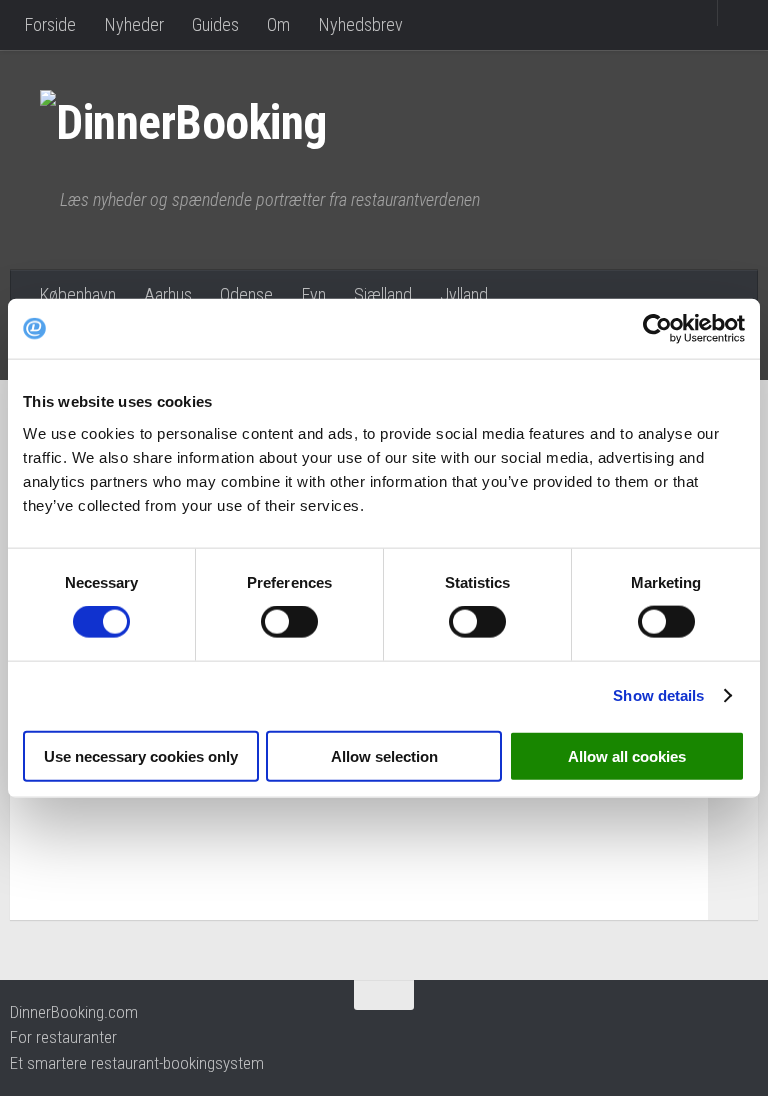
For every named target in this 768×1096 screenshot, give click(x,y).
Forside (50, 24)
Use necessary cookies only (141, 755)
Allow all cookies (627, 755)
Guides (215, 24)
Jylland (464, 294)
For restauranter (63, 1037)
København (77, 294)
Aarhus (168, 294)
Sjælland (383, 294)
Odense (246, 294)
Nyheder (134, 24)
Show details (658, 695)
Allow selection (384, 755)
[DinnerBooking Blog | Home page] (203, 120)
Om (278, 24)
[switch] (289, 622)
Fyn (313, 294)
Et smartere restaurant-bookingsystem (137, 1063)
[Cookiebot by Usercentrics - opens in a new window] (657, 329)
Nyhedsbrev (360, 24)
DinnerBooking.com (74, 1012)
